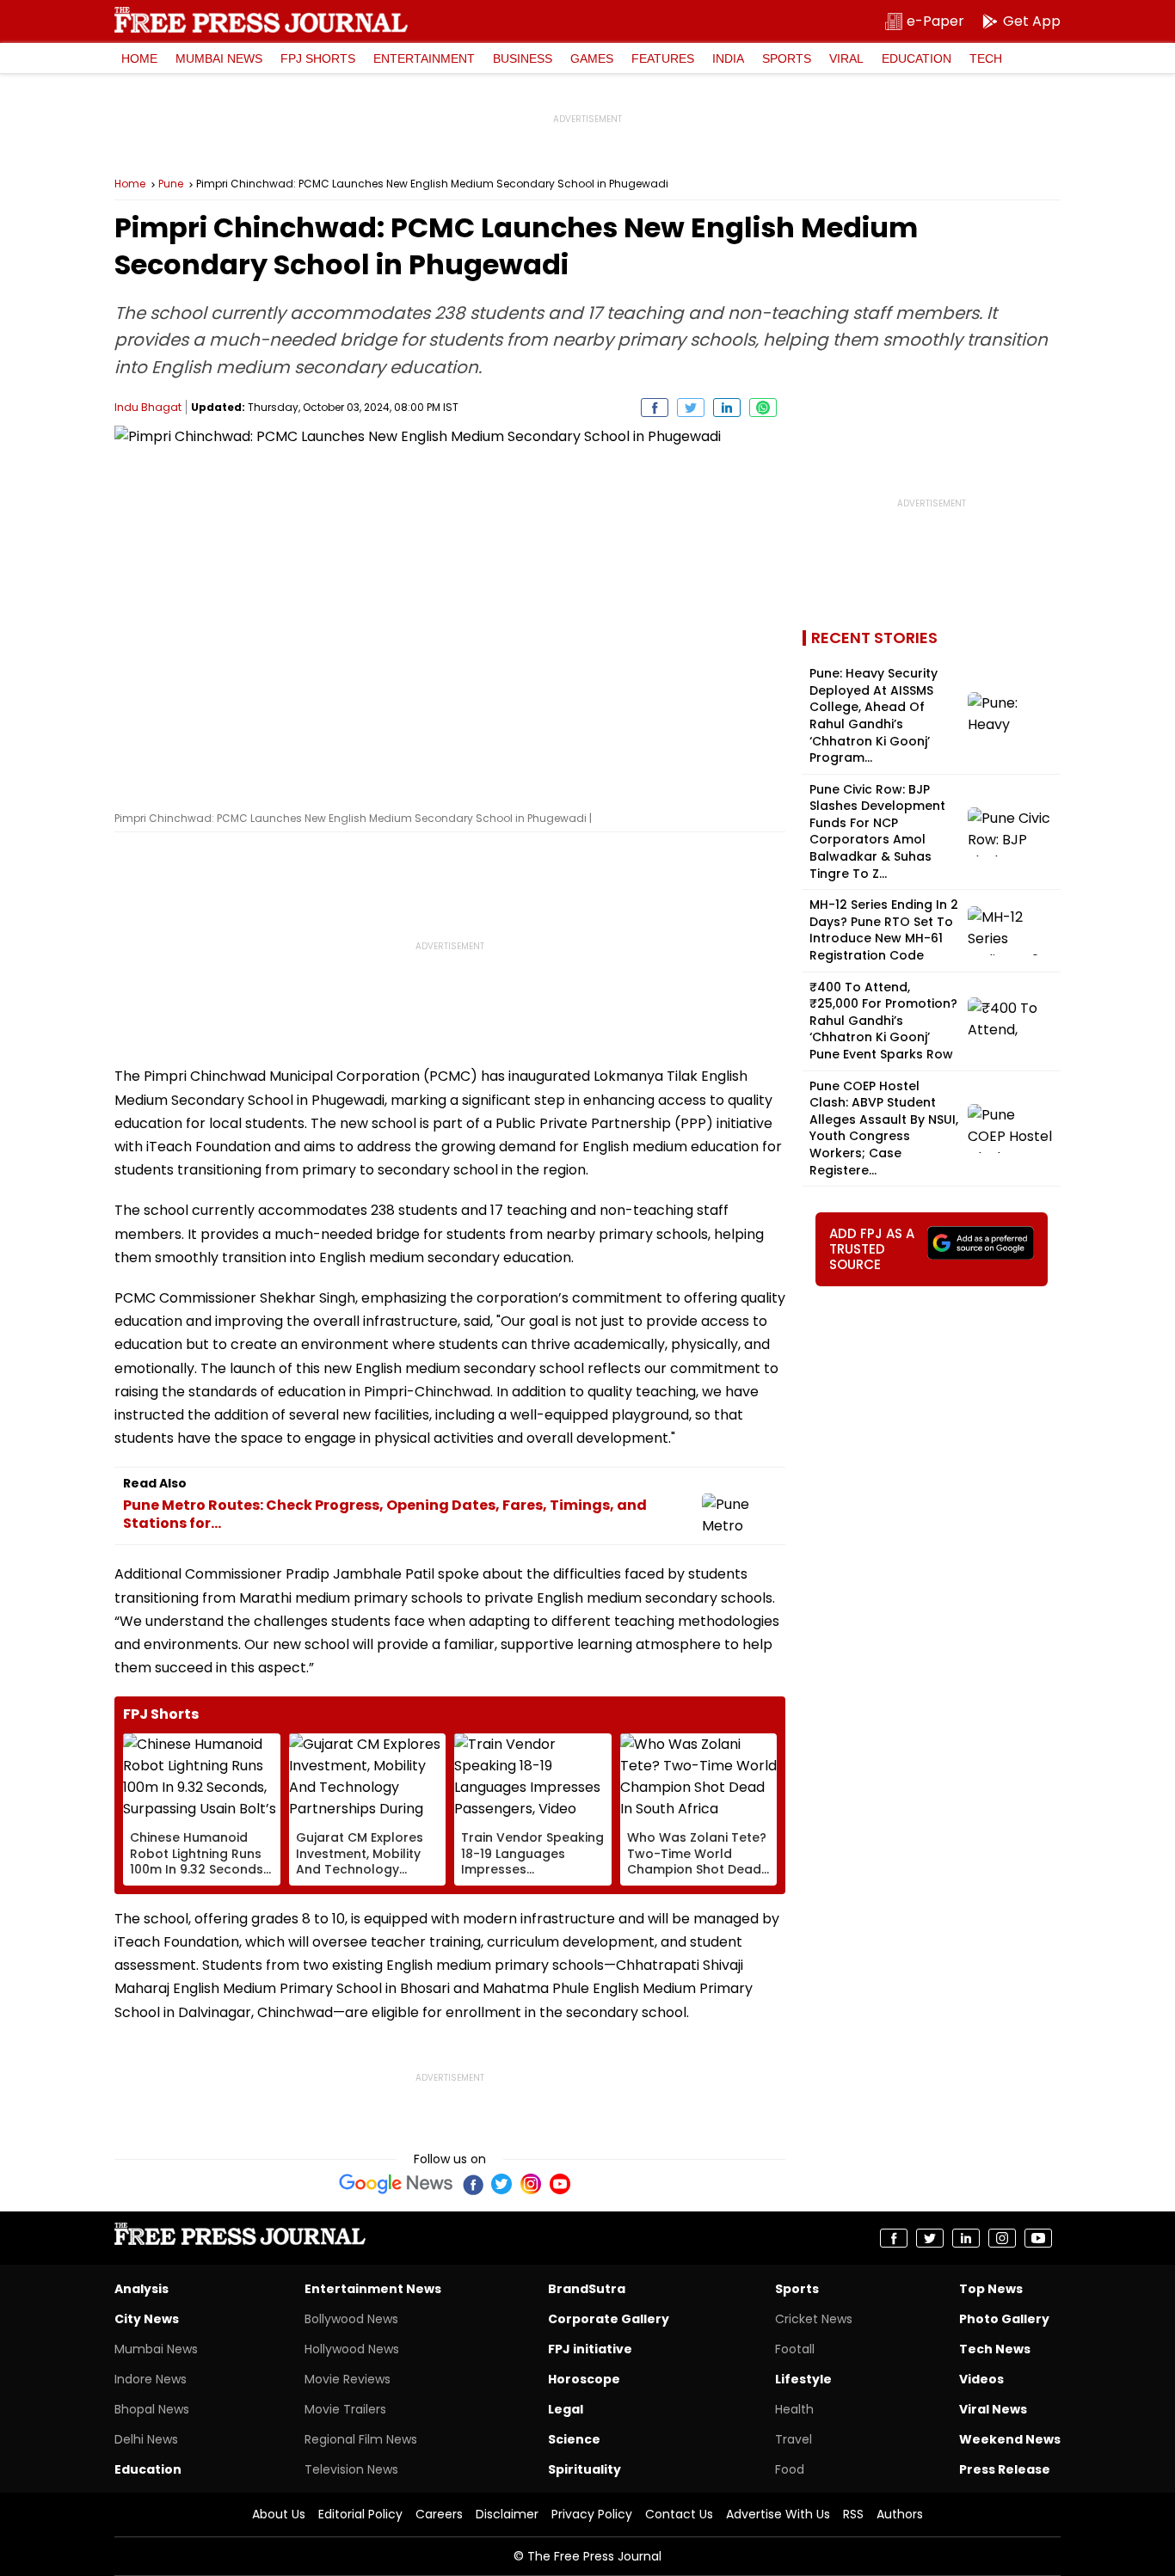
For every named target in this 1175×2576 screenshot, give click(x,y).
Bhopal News (152, 2409)
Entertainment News (373, 2289)
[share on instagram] (1002, 2238)
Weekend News (1010, 2439)
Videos (981, 2379)
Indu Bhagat (148, 407)
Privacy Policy (592, 2514)
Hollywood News (352, 2349)
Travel (794, 2439)
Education (917, 58)
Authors (900, 2514)
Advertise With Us (778, 2514)
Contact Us (679, 2514)
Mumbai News (219, 58)
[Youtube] (560, 2184)
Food (790, 2469)
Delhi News (146, 2439)
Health (794, 2409)
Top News (991, 2289)
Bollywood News (351, 2319)
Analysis (141, 2289)
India (728, 58)
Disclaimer (507, 2514)
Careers (439, 2514)
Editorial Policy (360, 2514)
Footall (795, 2349)
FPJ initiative (590, 2349)
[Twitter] (501, 2184)
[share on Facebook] (655, 408)
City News (147, 2319)
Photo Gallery (1004, 2319)
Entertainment (424, 58)
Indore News (151, 2379)
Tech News (995, 2349)
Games (592, 58)
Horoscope (584, 2379)
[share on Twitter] (691, 408)
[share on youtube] (1038, 2238)
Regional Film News (361, 2439)
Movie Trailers (345, 2409)
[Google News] (396, 2184)
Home (139, 58)
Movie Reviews (348, 2379)
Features (663, 58)
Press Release (1005, 2469)
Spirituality (584, 2469)
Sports (787, 58)
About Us (279, 2514)
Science (574, 2439)
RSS (853, 2514)
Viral (846, 58)
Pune (171, 184)
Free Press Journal (261, 20)
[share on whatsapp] (763, 408)
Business (523, 58)
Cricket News (814, 2319)
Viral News (993, 2409)
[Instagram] (531, 2184)
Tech (986, 58)
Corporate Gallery (609, 2319)
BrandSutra (587, 2289)
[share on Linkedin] (727, 408)
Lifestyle (803, 2379)
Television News (351, 2469)
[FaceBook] (472, 2184)
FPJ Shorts (318, 58)
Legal (566, 2409)
